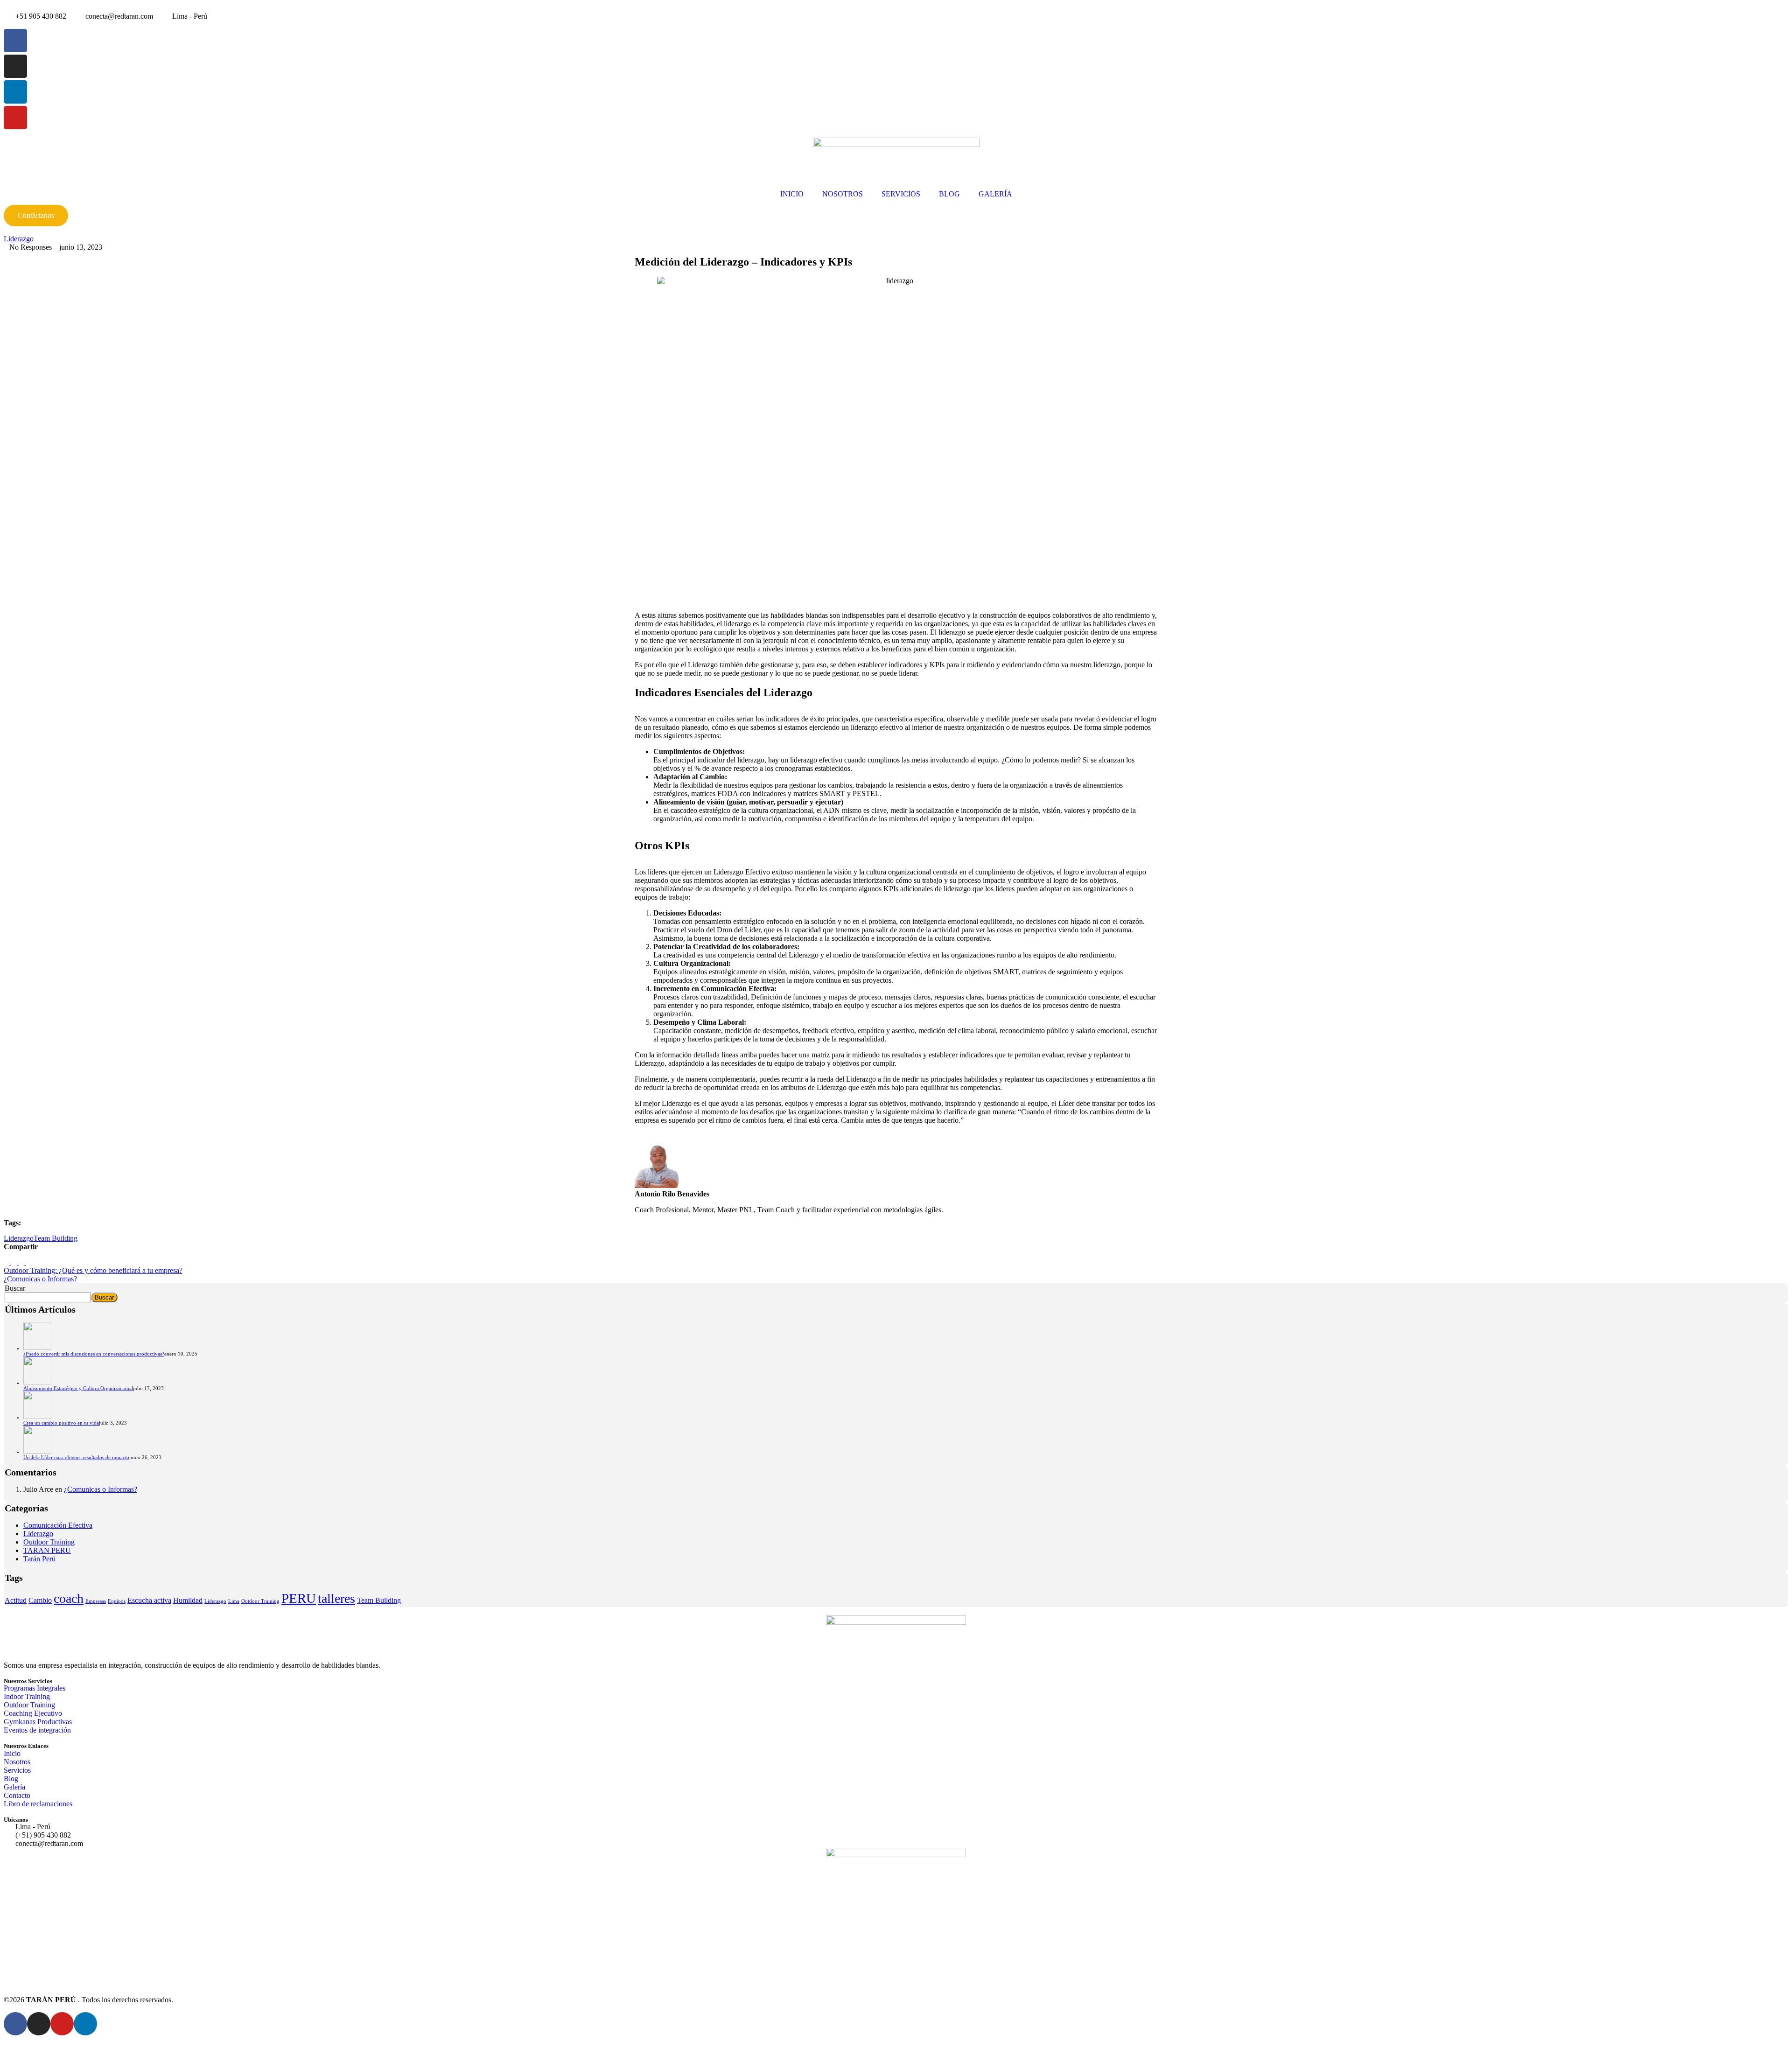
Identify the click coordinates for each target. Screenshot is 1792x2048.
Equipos (117, 1601)
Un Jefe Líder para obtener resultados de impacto (76, 1457)
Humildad (188, 1600)
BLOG (949, 194)
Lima (234, 1601)
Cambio (40, 1600)
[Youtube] (15, 118)
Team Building (56, 1238)
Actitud (16, 1600)
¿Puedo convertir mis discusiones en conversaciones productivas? (94, 1354)
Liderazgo (19, 239)
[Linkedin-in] (15, 92)
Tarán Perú (39, 1559)
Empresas (96, 1601)
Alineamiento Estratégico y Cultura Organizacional (78, 1388)
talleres (336, 1598)
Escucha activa (149, 1600)
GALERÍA (995, 194)
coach (69, 1598)
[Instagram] (15, 66)
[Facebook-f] (15, 41)
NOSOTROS (843, 194)
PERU (299, 1598)
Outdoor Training (49, 1542)
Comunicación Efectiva (58, 1525)
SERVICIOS (901, 194)
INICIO (792, 194)
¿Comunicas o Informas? (101, 1489)
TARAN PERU (47, 1550)
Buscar (15, 1288)
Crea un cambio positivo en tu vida (61, 1423)
